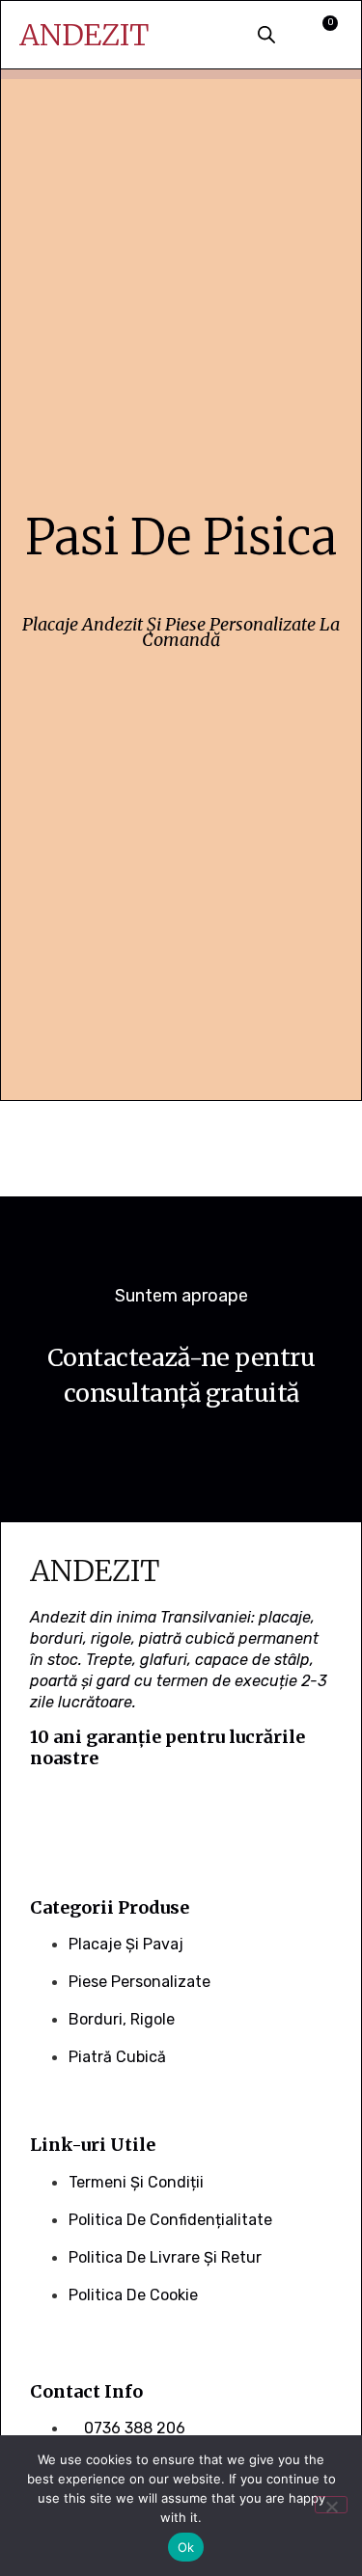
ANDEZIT (84, 35)
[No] (331, 2505)
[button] (208, 37)
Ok (186, 2547)
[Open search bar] (266, 34)
